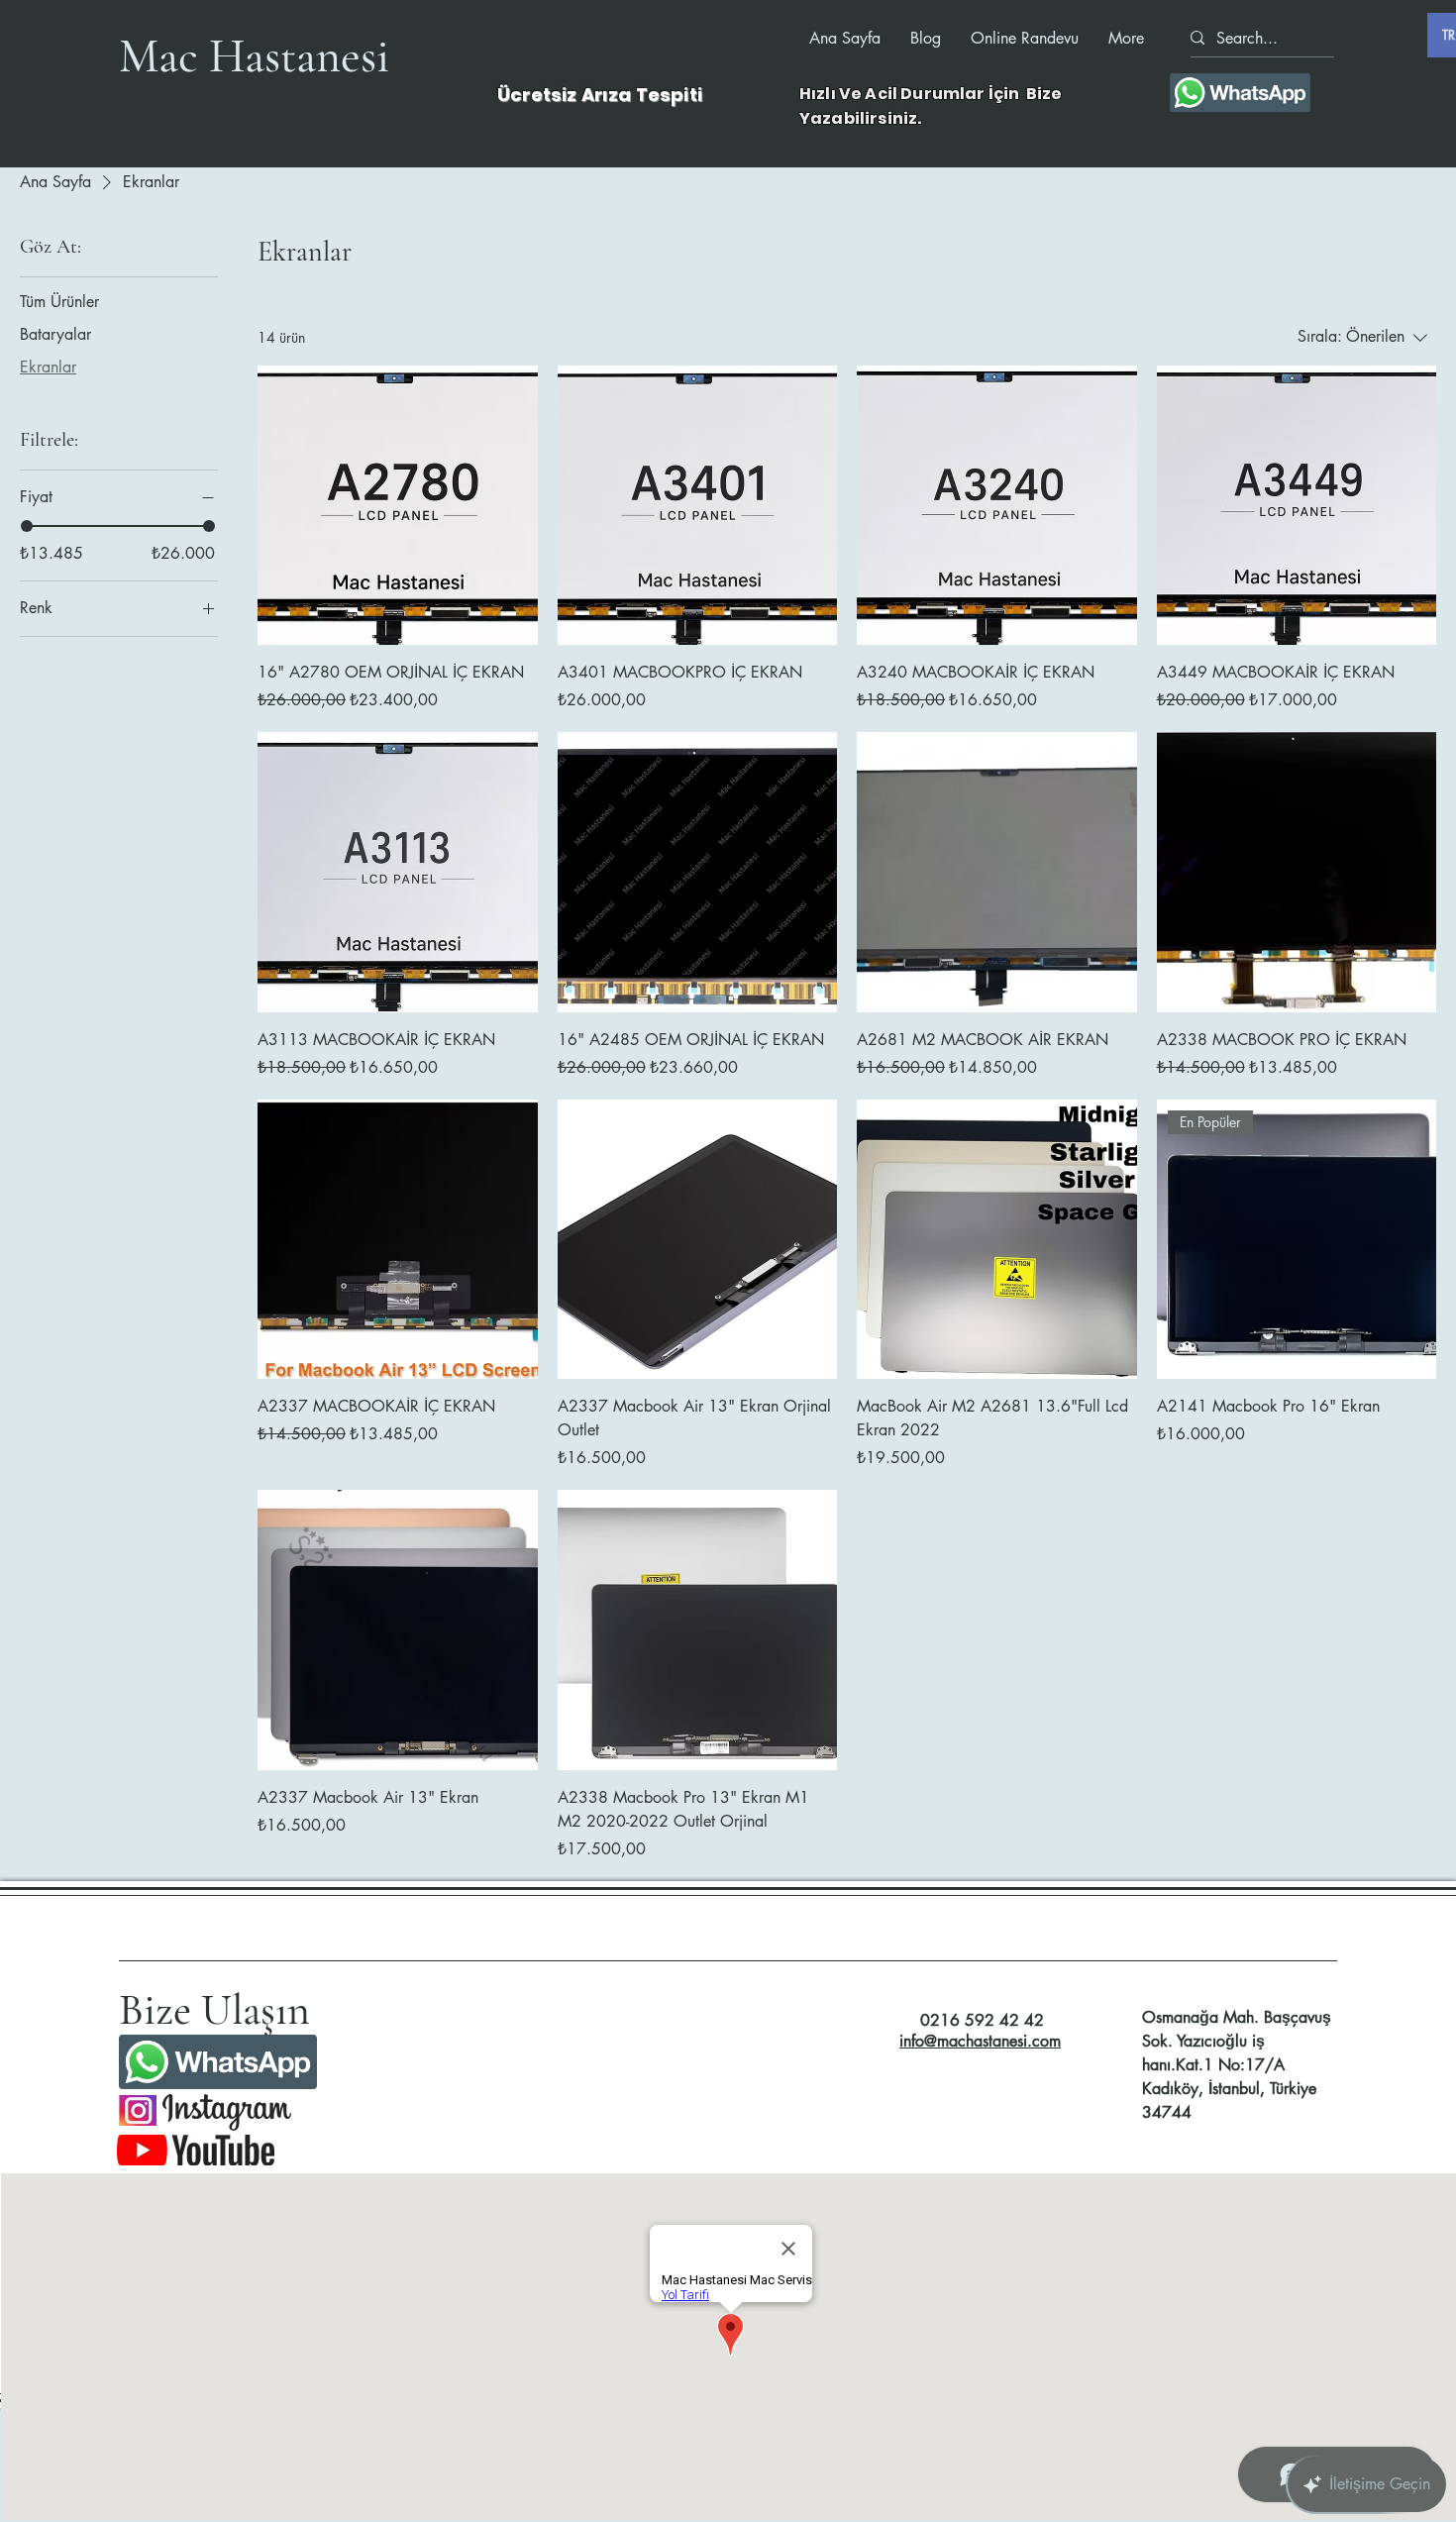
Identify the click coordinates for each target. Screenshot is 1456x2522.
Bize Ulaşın (214, 2010)
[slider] (27, 526)
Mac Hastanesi (254, 56)
